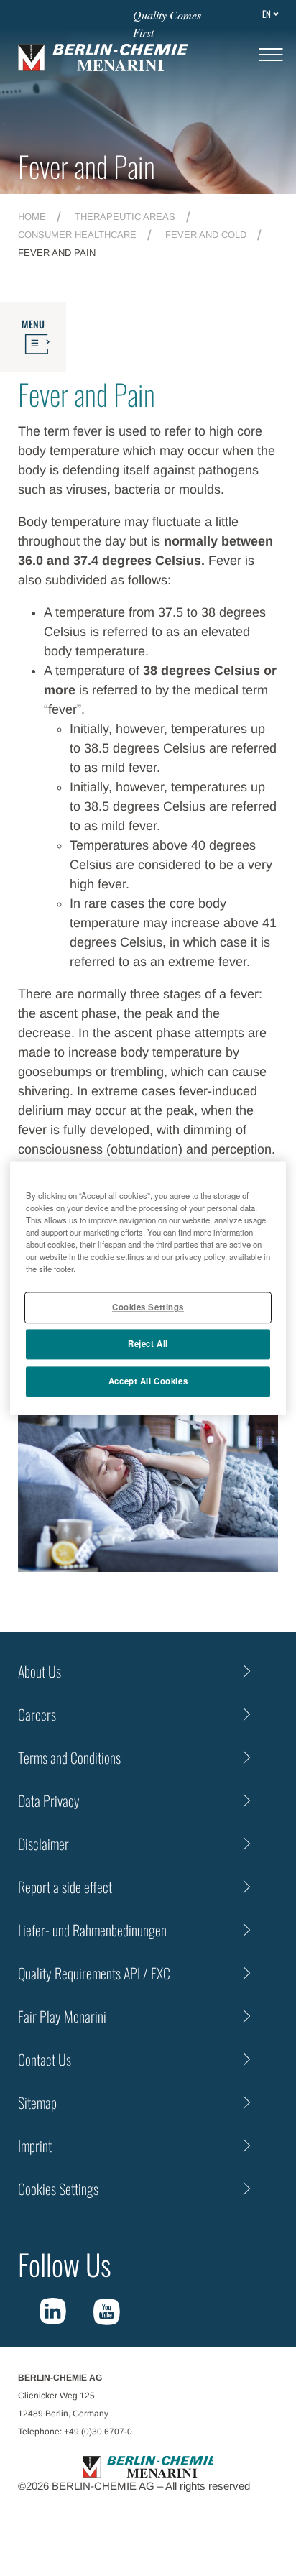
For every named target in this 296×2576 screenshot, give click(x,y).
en (267, 14)
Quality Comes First (167, 23)
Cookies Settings (148, 1307)
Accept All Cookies (148, 1381)
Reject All (148, 1344)
